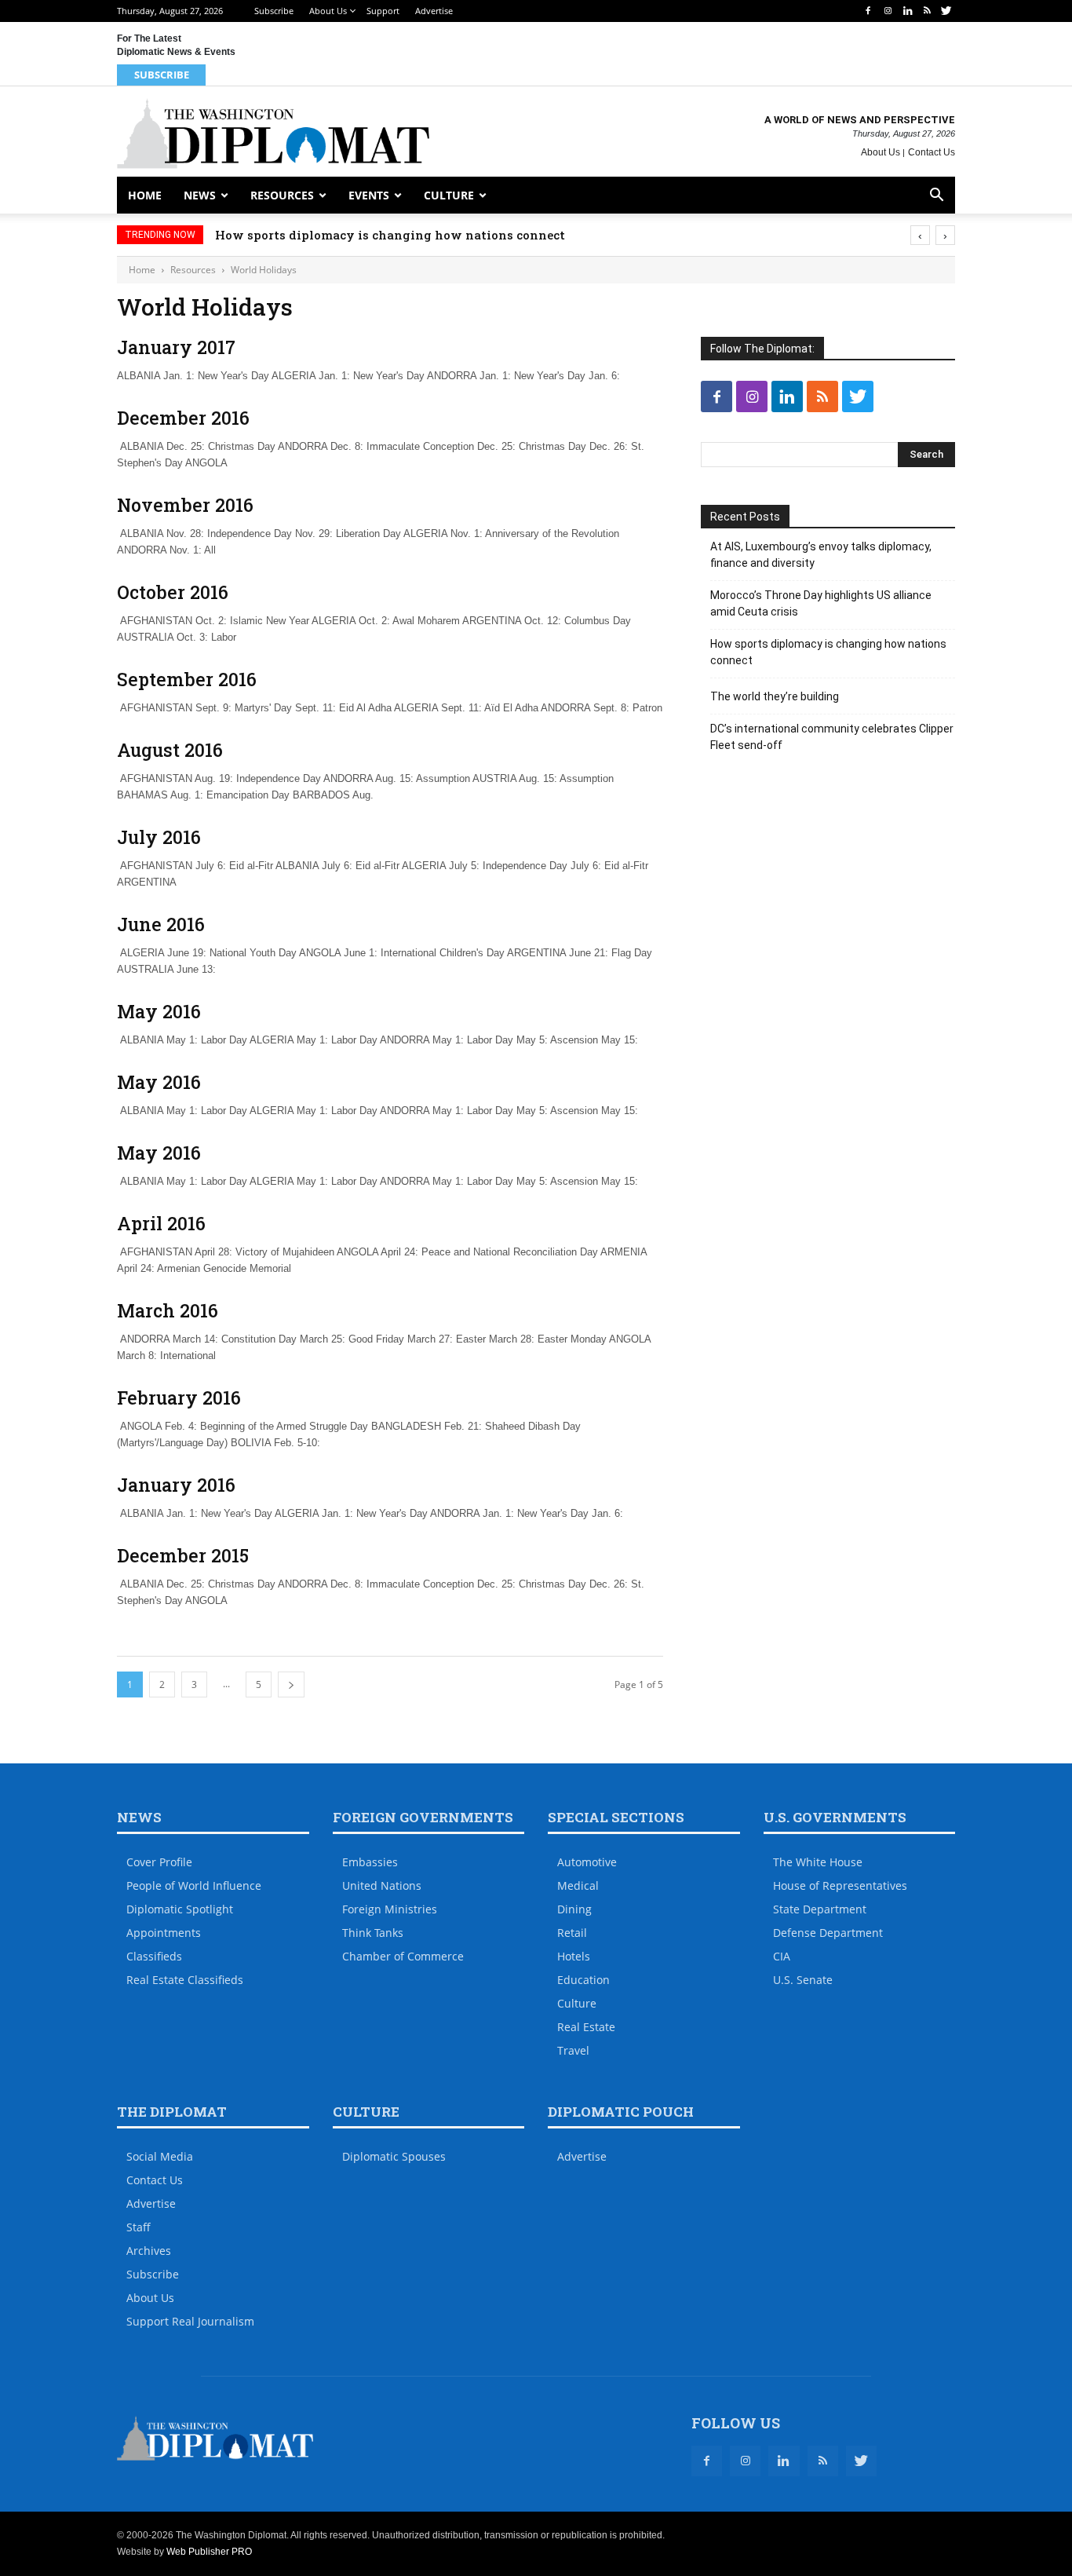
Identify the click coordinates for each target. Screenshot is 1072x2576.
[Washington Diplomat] (273, 133)
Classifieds (154, 1956)
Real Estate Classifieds (185, 1980)
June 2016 (161, 924)
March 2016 (168, 1310)
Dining (574, 1909)
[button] (936, 197)
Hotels (574, 1956)
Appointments (164, 1933)
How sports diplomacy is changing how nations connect (390, 235)
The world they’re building (775, 696)
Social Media (160, 2156)
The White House (818, 1862)
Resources (282, 195)
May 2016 (159, 1011)
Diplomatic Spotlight (180, 1909)
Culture (449, 195)
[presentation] (920, 235)
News (200, 195)
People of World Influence (194, 1885)
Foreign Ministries (390, 1909)
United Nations (382, 1885)
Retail (572, 1933)
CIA (782, 1956)
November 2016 (185, 505)
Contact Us (932, 152)
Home (145, 195)
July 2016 (159, 837)
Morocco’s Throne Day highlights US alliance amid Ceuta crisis (821, 603)
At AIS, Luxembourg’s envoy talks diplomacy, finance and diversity (821, 555)
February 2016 (179, 1398)
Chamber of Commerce (403, 1956)
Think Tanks (373, 1933)
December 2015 (183, 1555)
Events (369, 195)
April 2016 (161, 1223)
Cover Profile (159, 1862)
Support (383, 11)
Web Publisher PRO (209, 2552)
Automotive (587, 1862)
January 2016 (176, 1485)
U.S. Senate (803, 1980)
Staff (139, 2227)
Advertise (434, 11)
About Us (328, 11)
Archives (149, 2251)
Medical (578, 1885)
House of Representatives (840, 1885)
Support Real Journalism (190, 2321)
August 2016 (170, 750)
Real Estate (586, 2027)
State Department (820, 1909)
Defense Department (828, 1933)
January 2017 (176, 347)
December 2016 (183, 418)
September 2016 (187, 679)
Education (583, 1980)
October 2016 (173, 592)
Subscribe (274, 11)
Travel (573, 2050)
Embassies (370, 1862)
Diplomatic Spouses (394, 2156)
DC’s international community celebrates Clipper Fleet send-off (832, 737)
